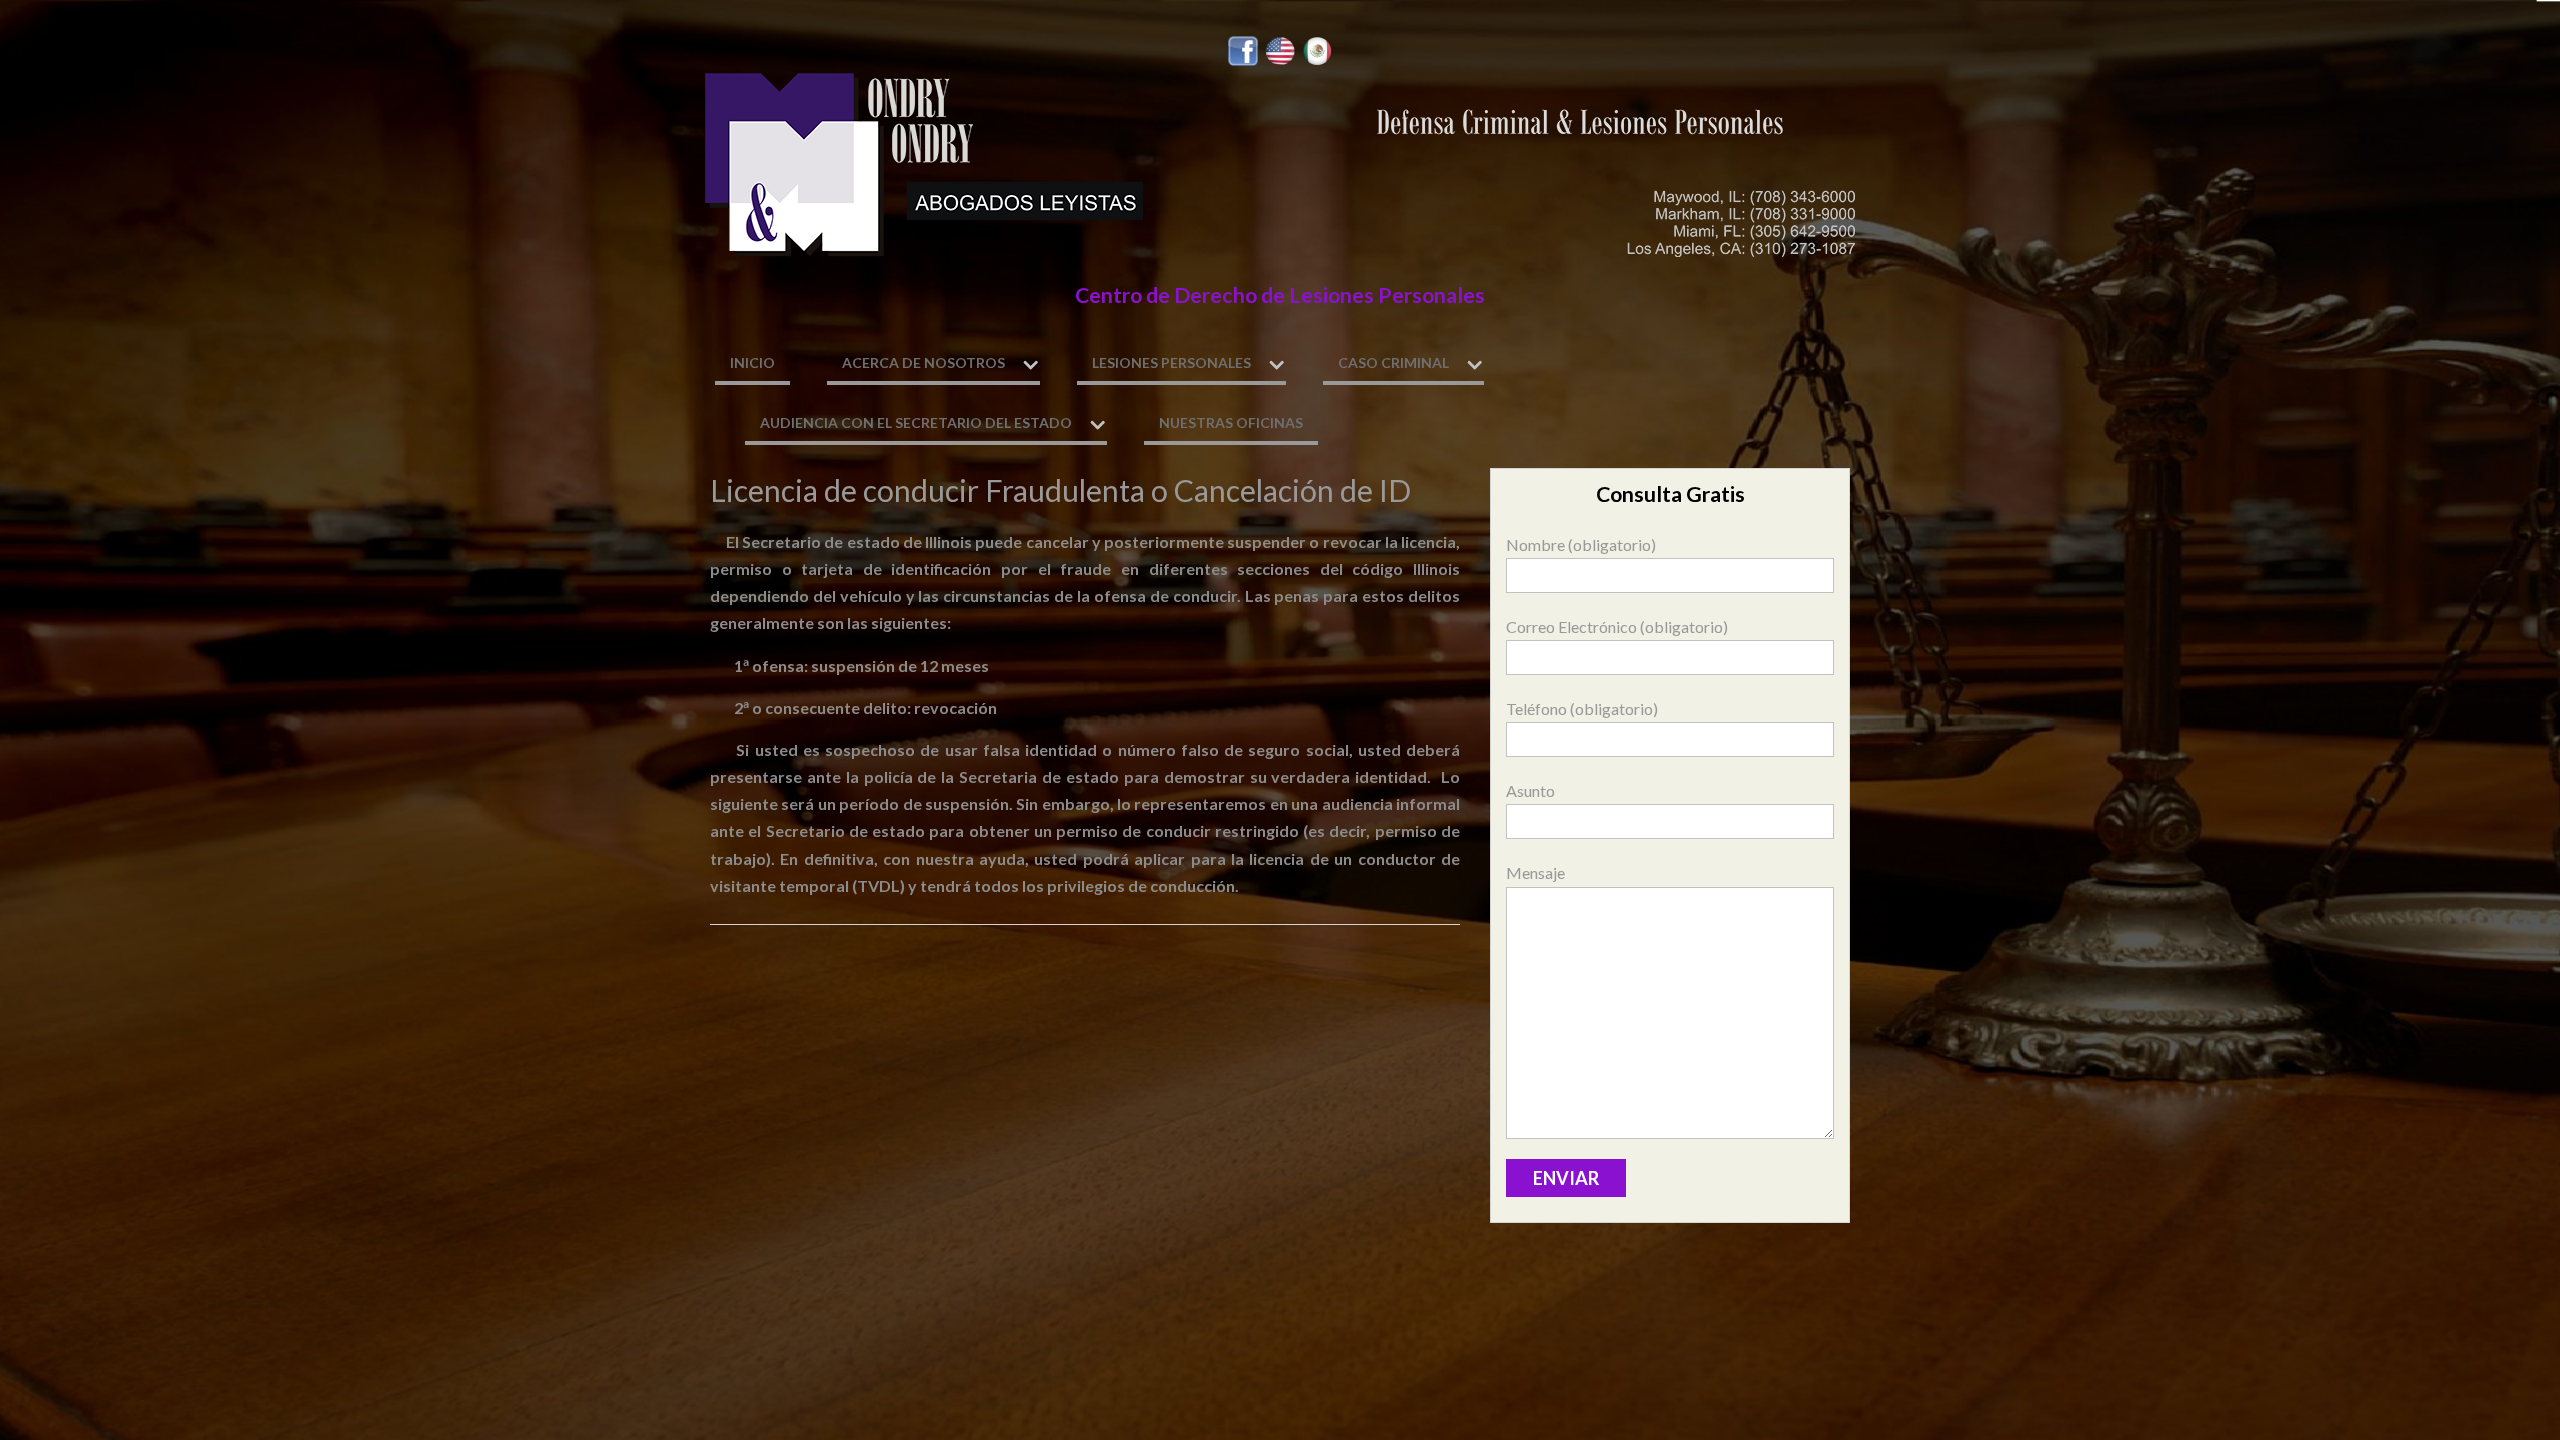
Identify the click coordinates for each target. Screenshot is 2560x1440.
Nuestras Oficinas (1231, 422)
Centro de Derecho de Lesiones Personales (1280, 295)
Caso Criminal (1393, 362)
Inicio (752, 362)
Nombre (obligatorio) (1581, 544)
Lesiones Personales (1171, 362)
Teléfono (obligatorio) (1582, 708)
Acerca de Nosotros (923, 362)
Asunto (1530, 790)
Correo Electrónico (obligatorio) (1617, 626)
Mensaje (1535, 872)
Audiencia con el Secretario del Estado (916, 422)
